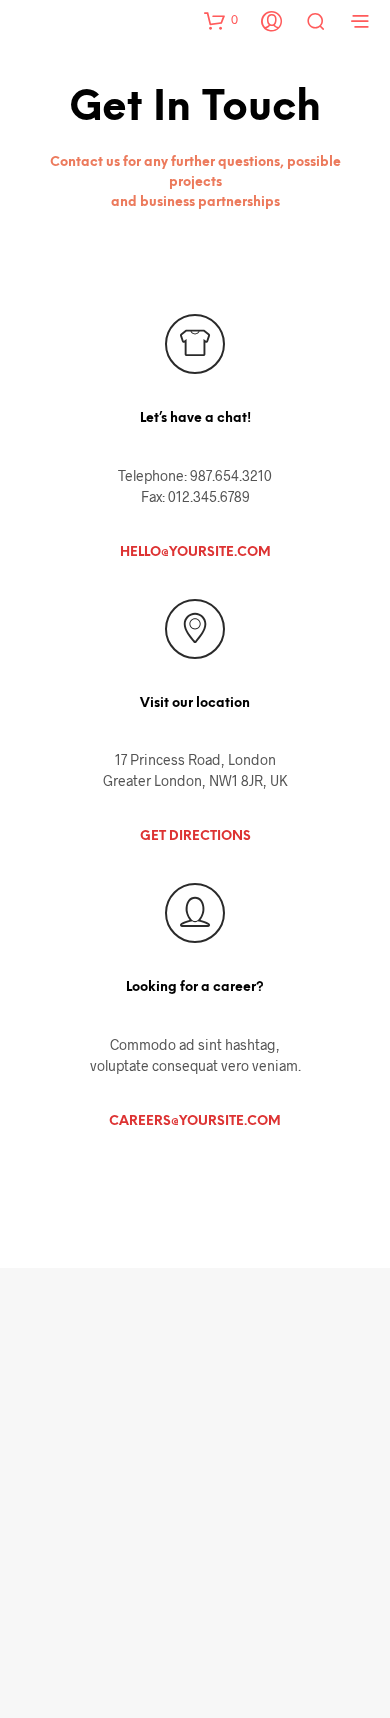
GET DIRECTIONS (195, 836)
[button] (221, 20)
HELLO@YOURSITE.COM (195, 552)
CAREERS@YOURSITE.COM (195, 1121)
